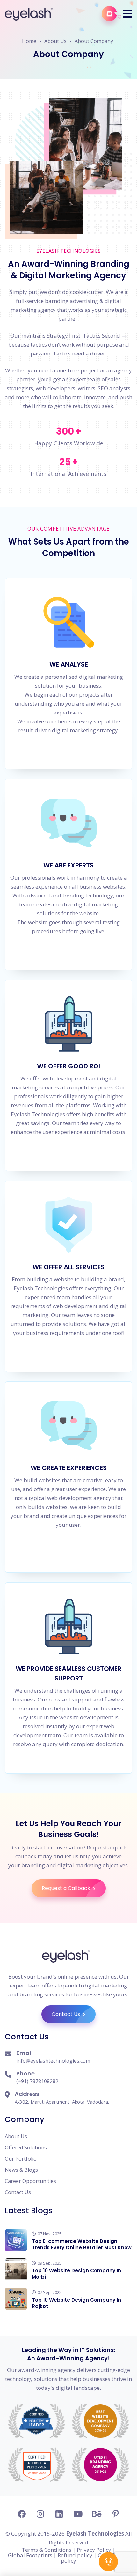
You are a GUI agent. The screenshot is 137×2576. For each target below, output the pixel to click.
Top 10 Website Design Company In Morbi (76, 2274)
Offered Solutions (26, 2148)
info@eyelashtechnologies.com (53, 2061)
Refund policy (75, 2555)
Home (29, 41)
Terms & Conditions (47, 2550)
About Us (55, 41)
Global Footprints (30, 2555)
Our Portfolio (21, 2159)
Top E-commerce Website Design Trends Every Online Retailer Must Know (82, 2244)
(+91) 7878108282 (37, 2081)
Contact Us (66, 2014)
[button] (127, 14)
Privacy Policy (94, 2550)
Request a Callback (67, 1888)
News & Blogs (21, 2170)
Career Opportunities (30, 2181)
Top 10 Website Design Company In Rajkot (76, 2303)
